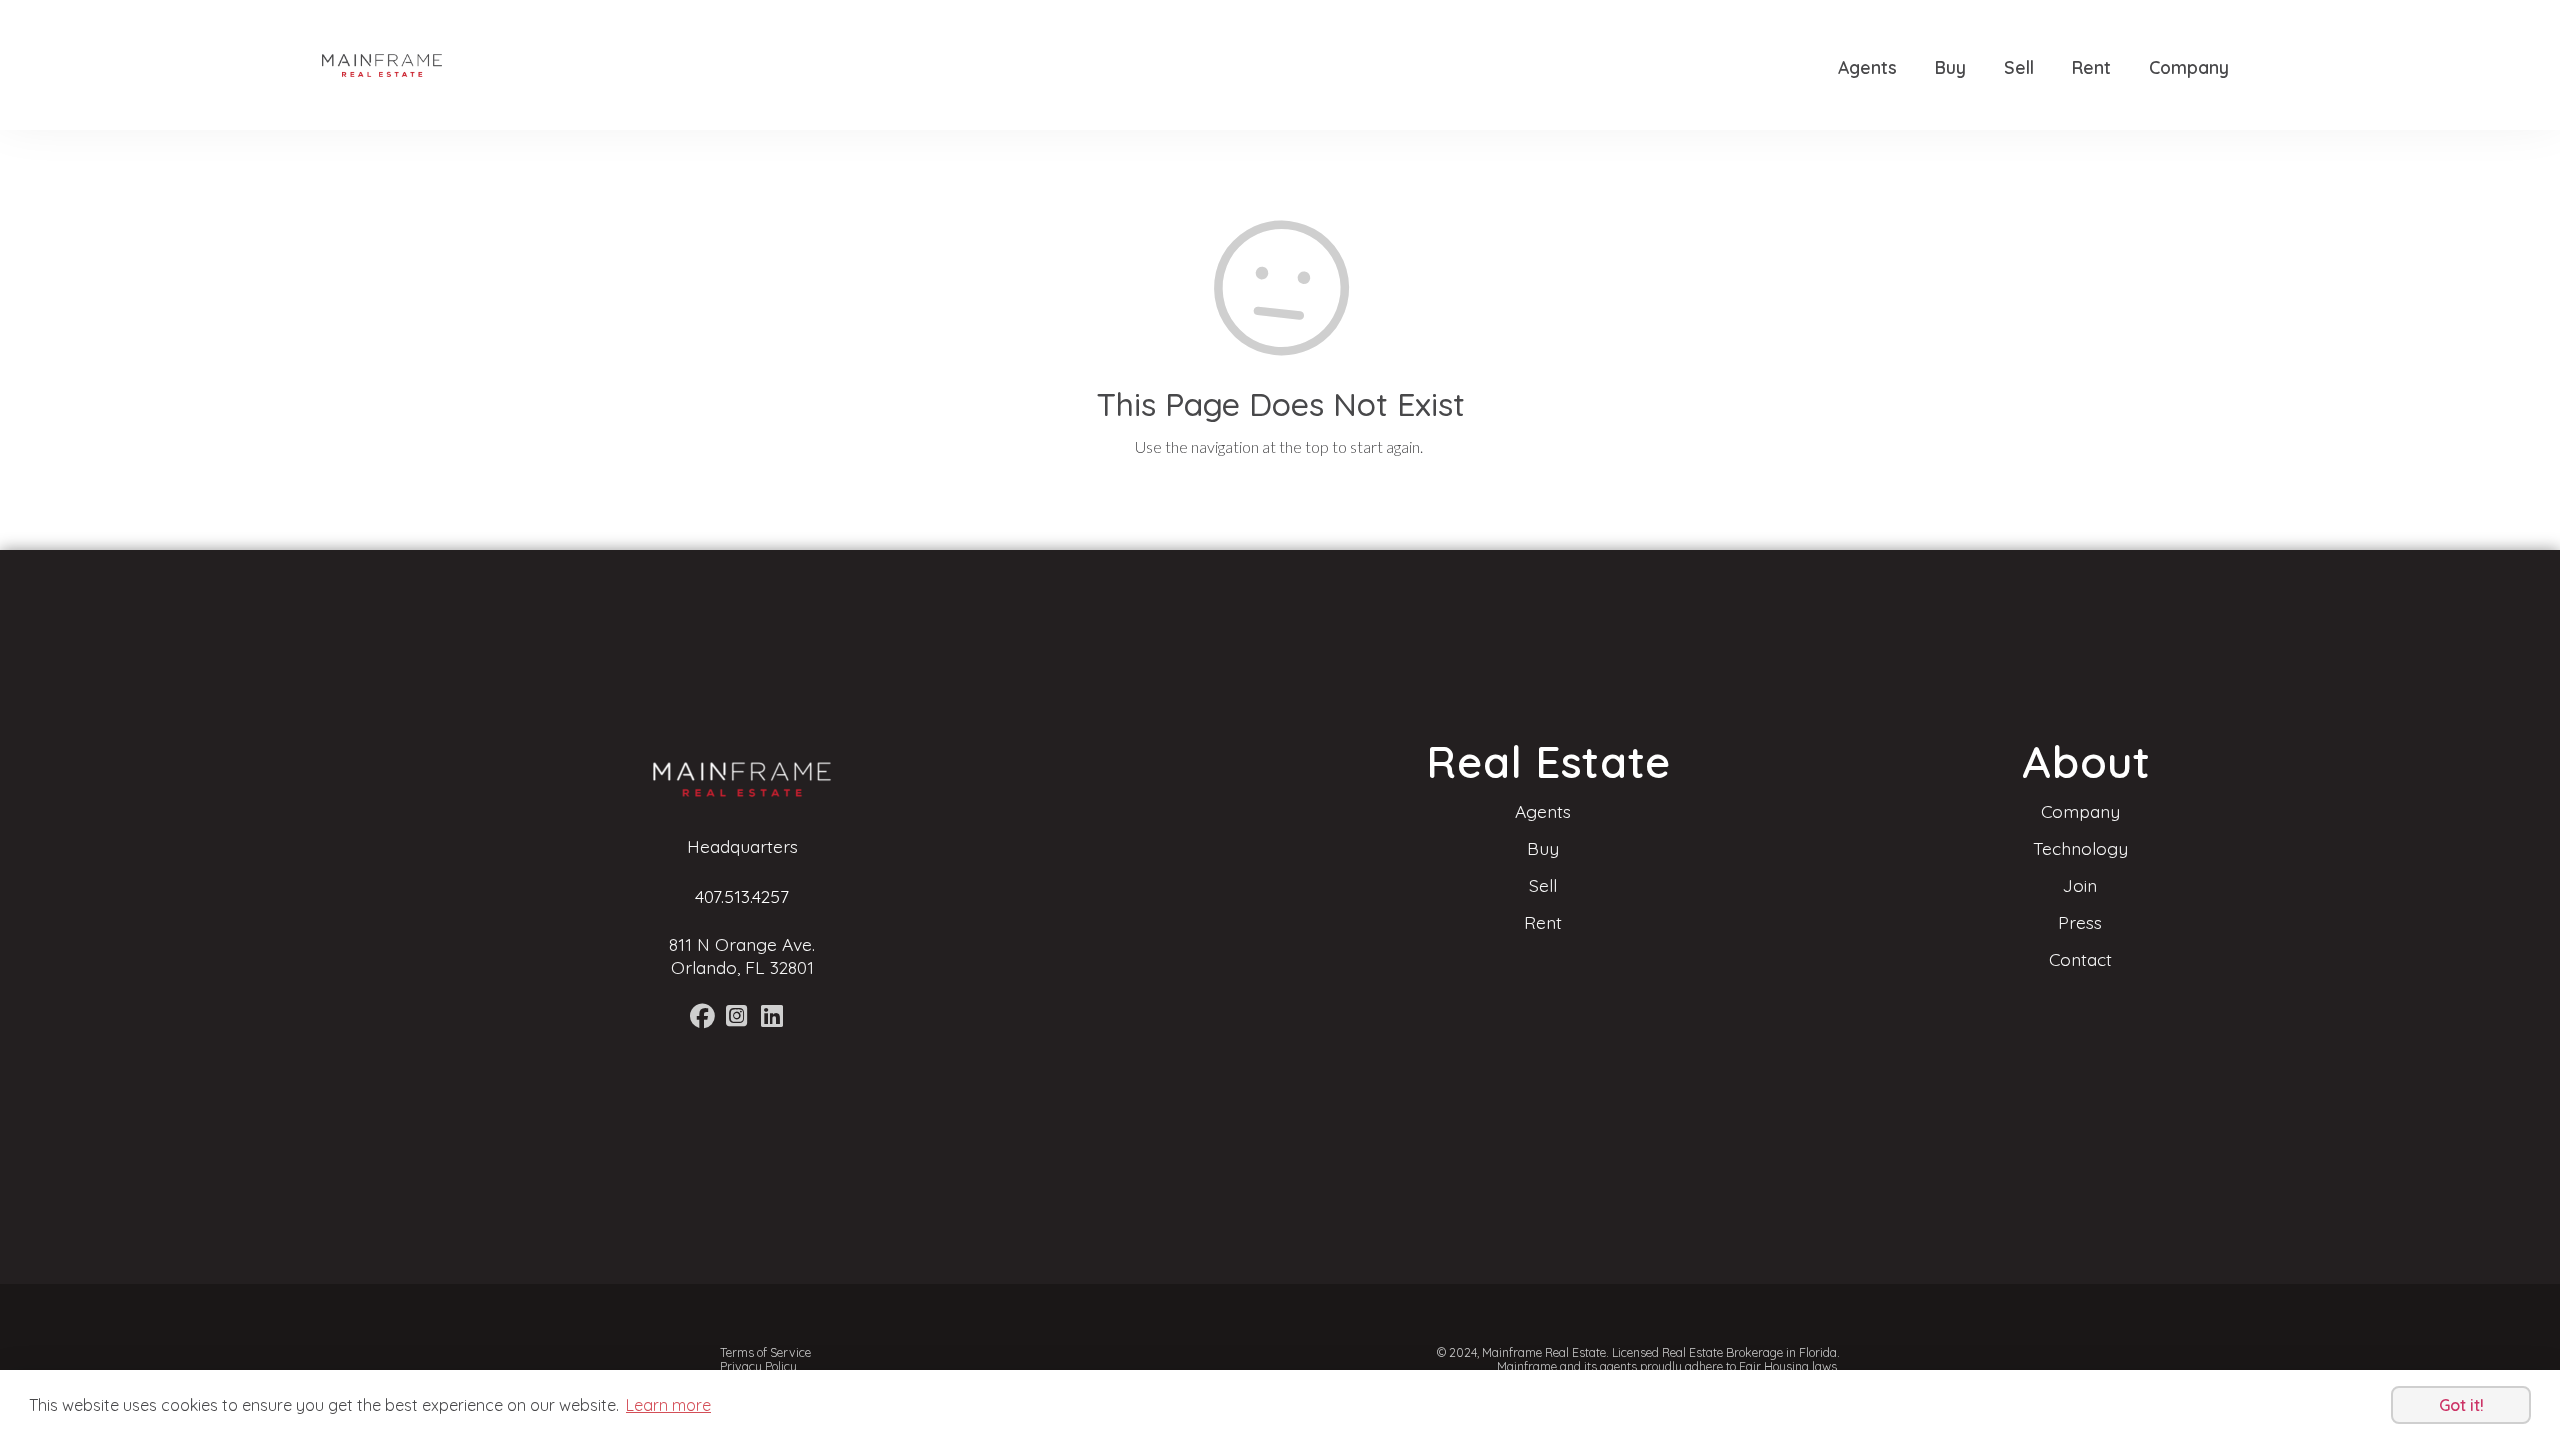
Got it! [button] (2461, 1405)
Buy (1950, 67)
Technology (2080, 848)
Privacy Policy (758, 1366)
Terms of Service (765, 1352)
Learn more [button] (668, 1405)
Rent (2091, 67)
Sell (2019, 67)
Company (2189, 67)
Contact (2080, 959)
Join (2080, 885)
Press (2080, 922)
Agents (1867, 67)
